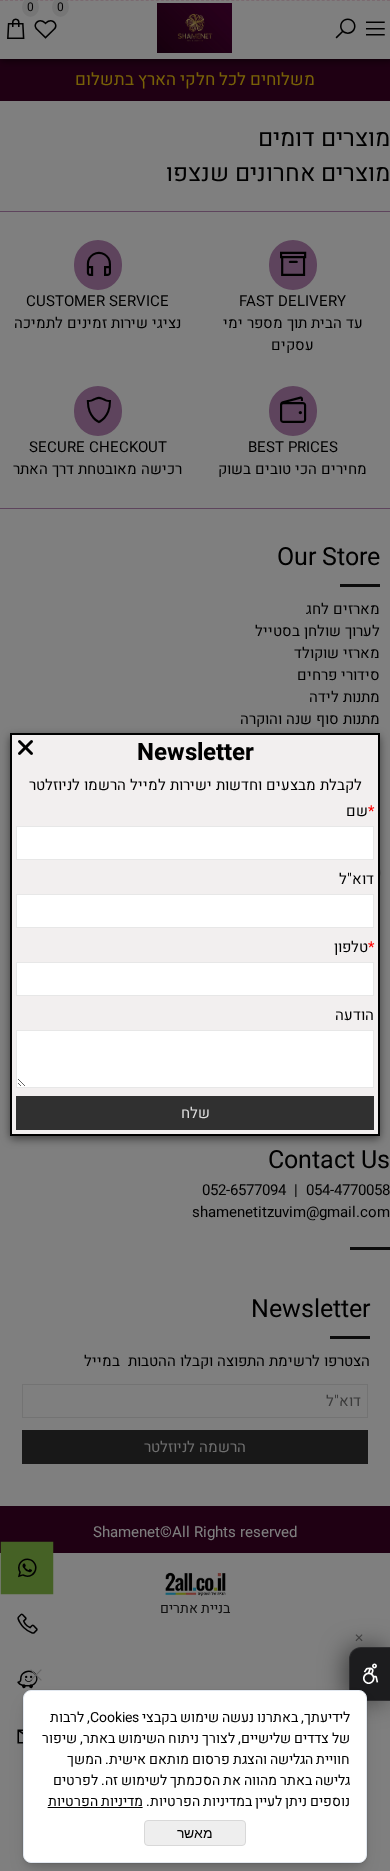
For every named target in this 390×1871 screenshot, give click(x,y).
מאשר (195, 1833)
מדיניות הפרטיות (95, 1801)
